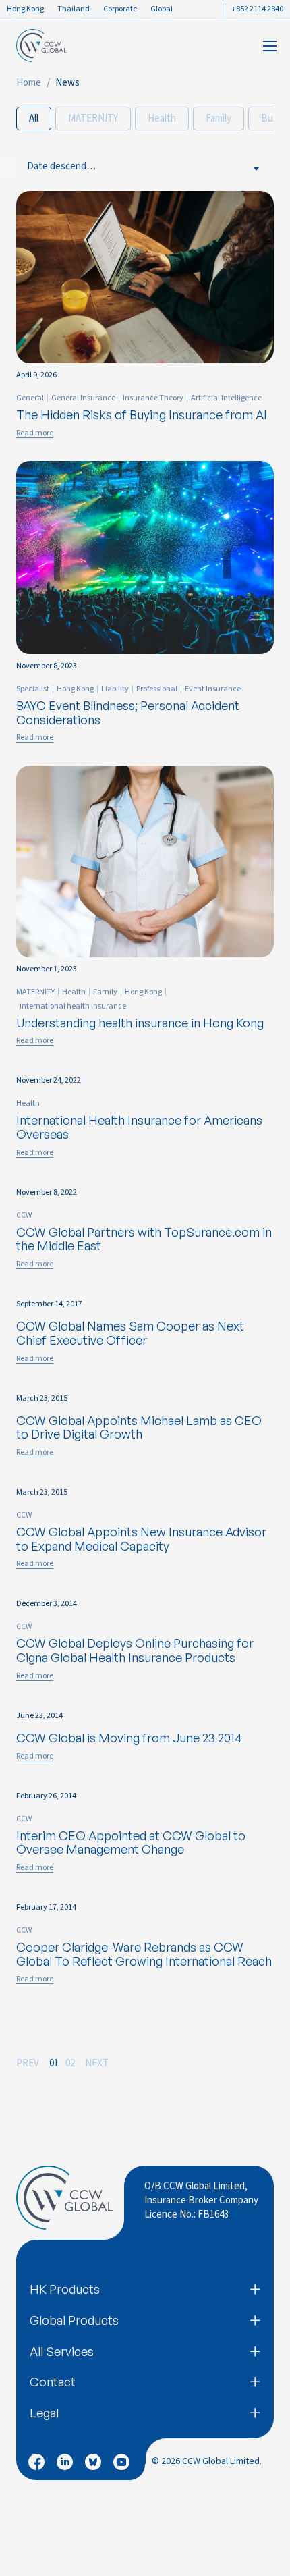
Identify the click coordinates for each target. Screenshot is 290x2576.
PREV (28, 2063)
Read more (35, 433)
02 (70, 2063)
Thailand (74, 9)
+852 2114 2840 (257, 9)
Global (162, 9)
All (34, 118)
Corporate (120, 9)
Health (162, 118)
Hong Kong (25, 9)
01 (54, 2063)
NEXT (97, 2063)
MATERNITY (93, 118)
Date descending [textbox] (63, 166)
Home (29, 83)
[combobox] (69, 165)
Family (219, 118)
